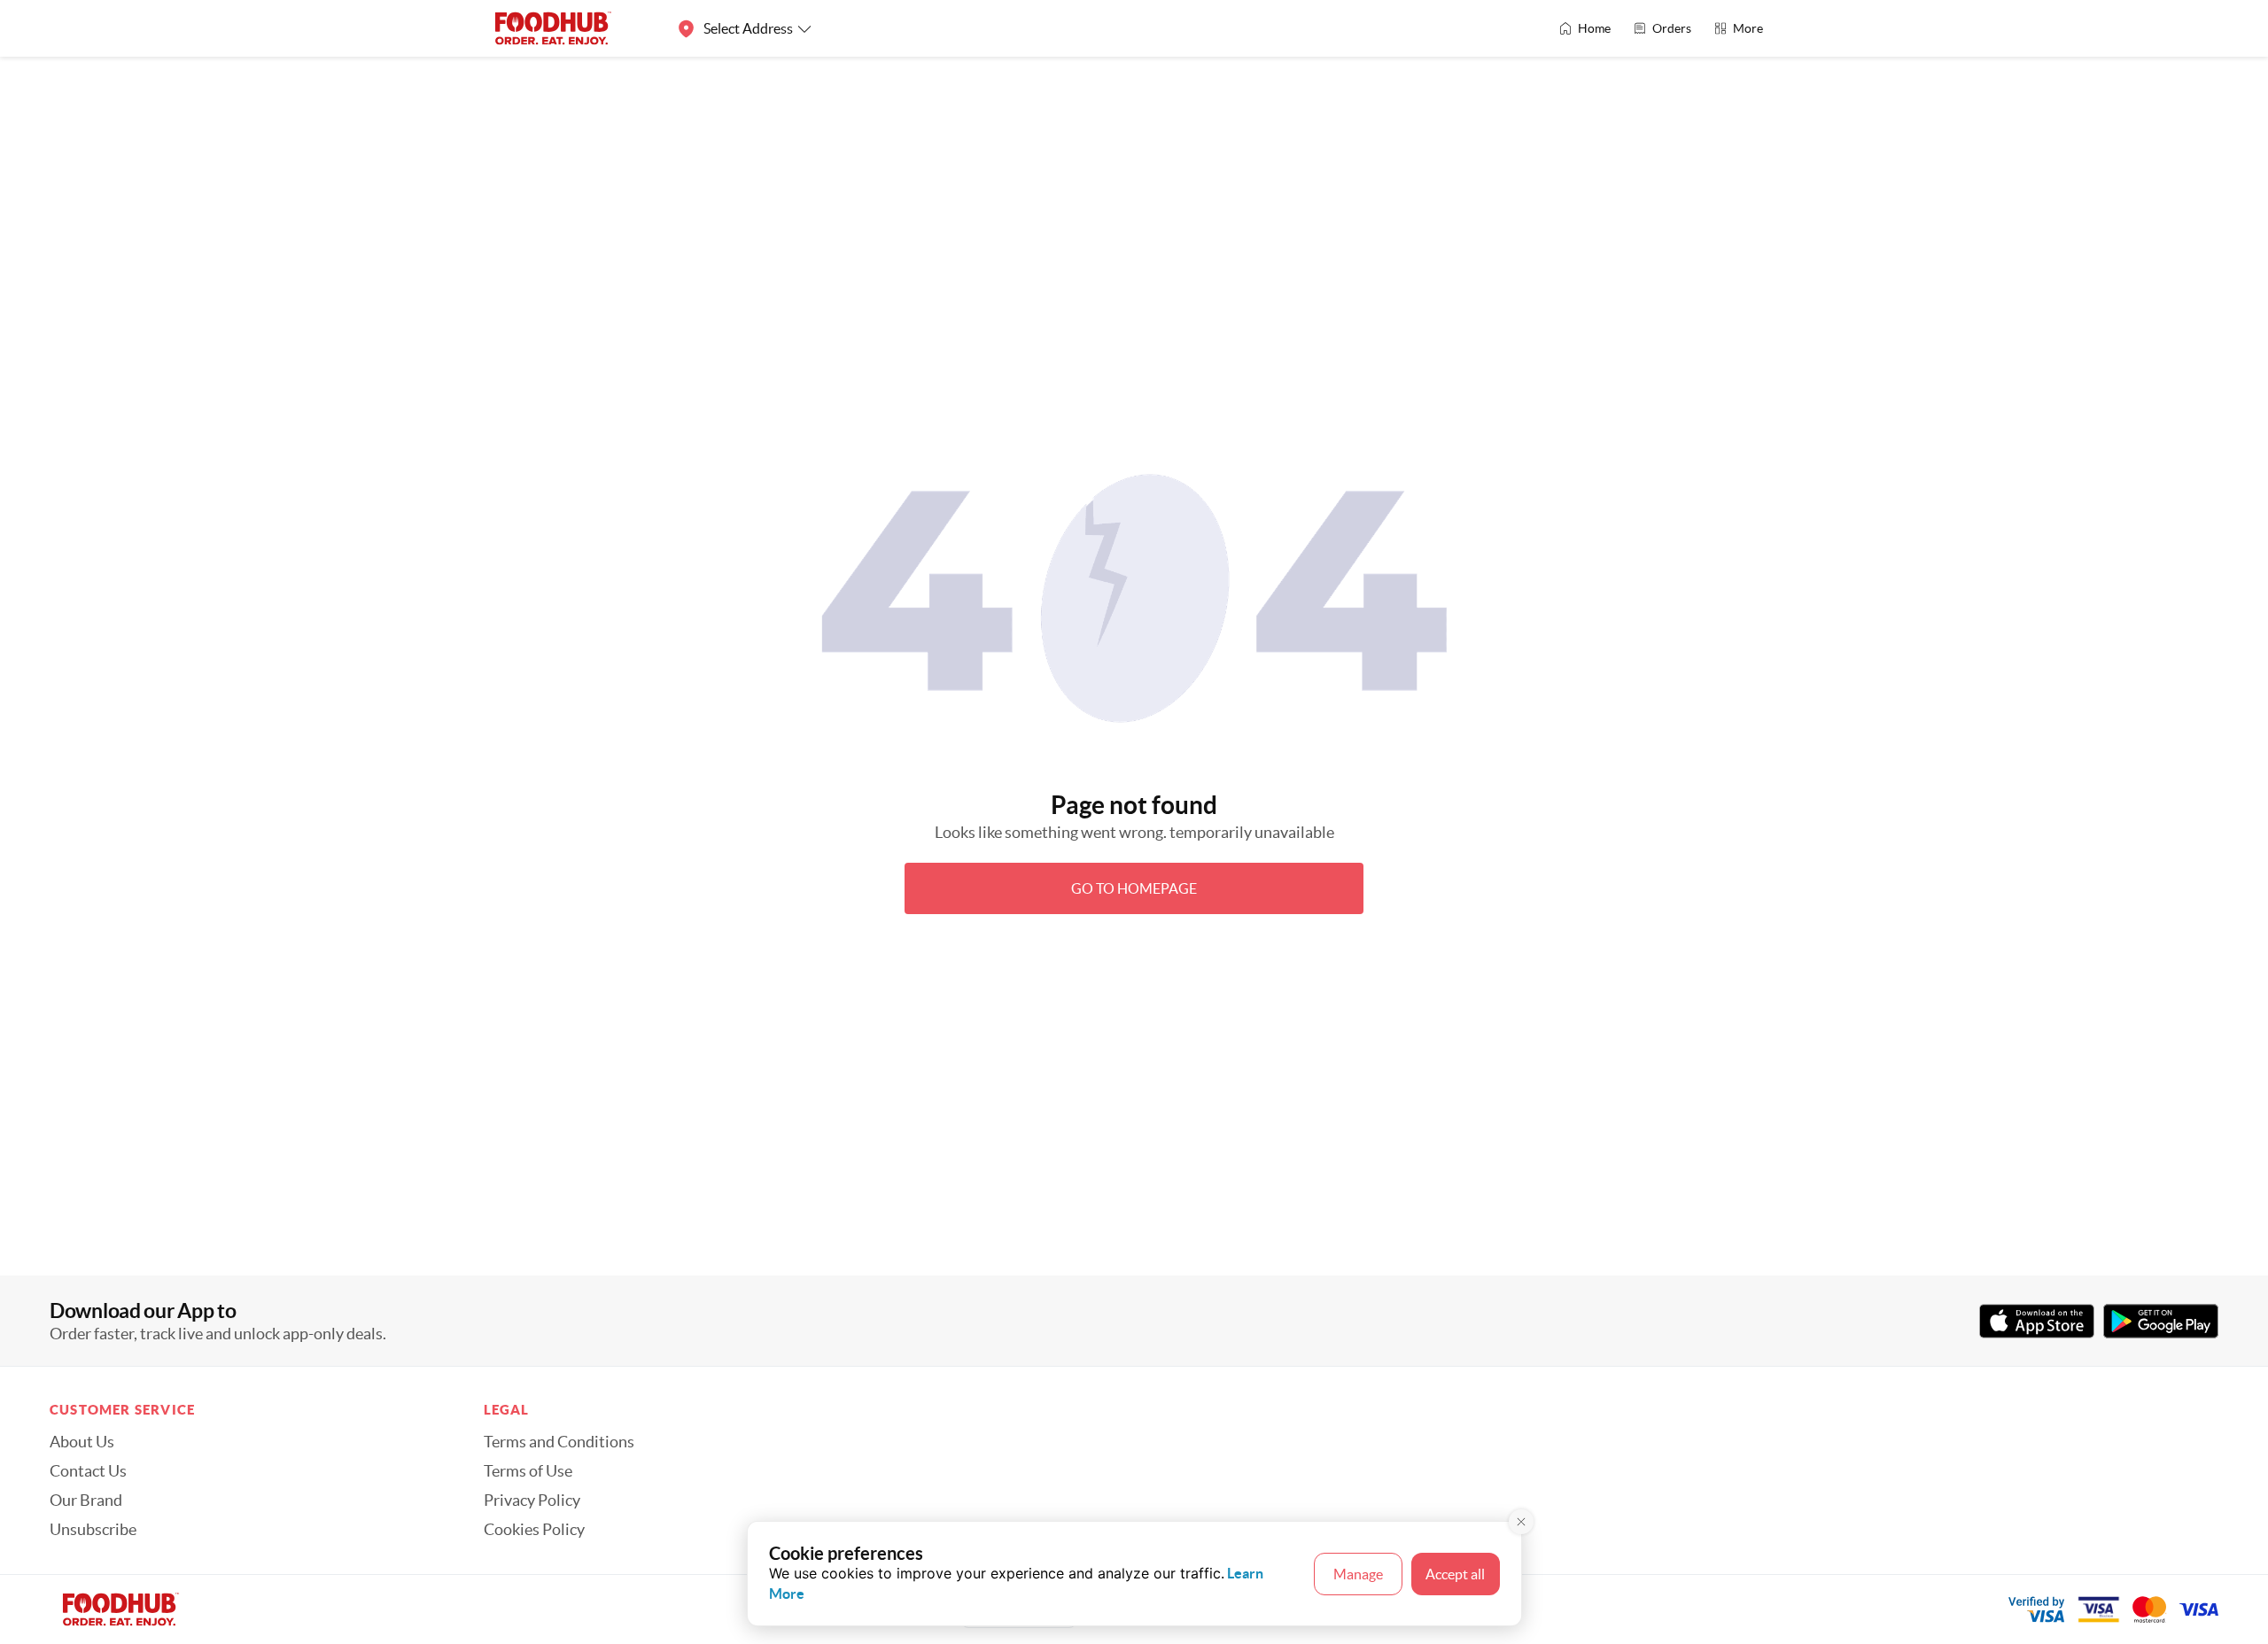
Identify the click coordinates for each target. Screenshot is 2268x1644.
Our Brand (86, 1501)
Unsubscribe (93, 1530)
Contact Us (88, 1471)
